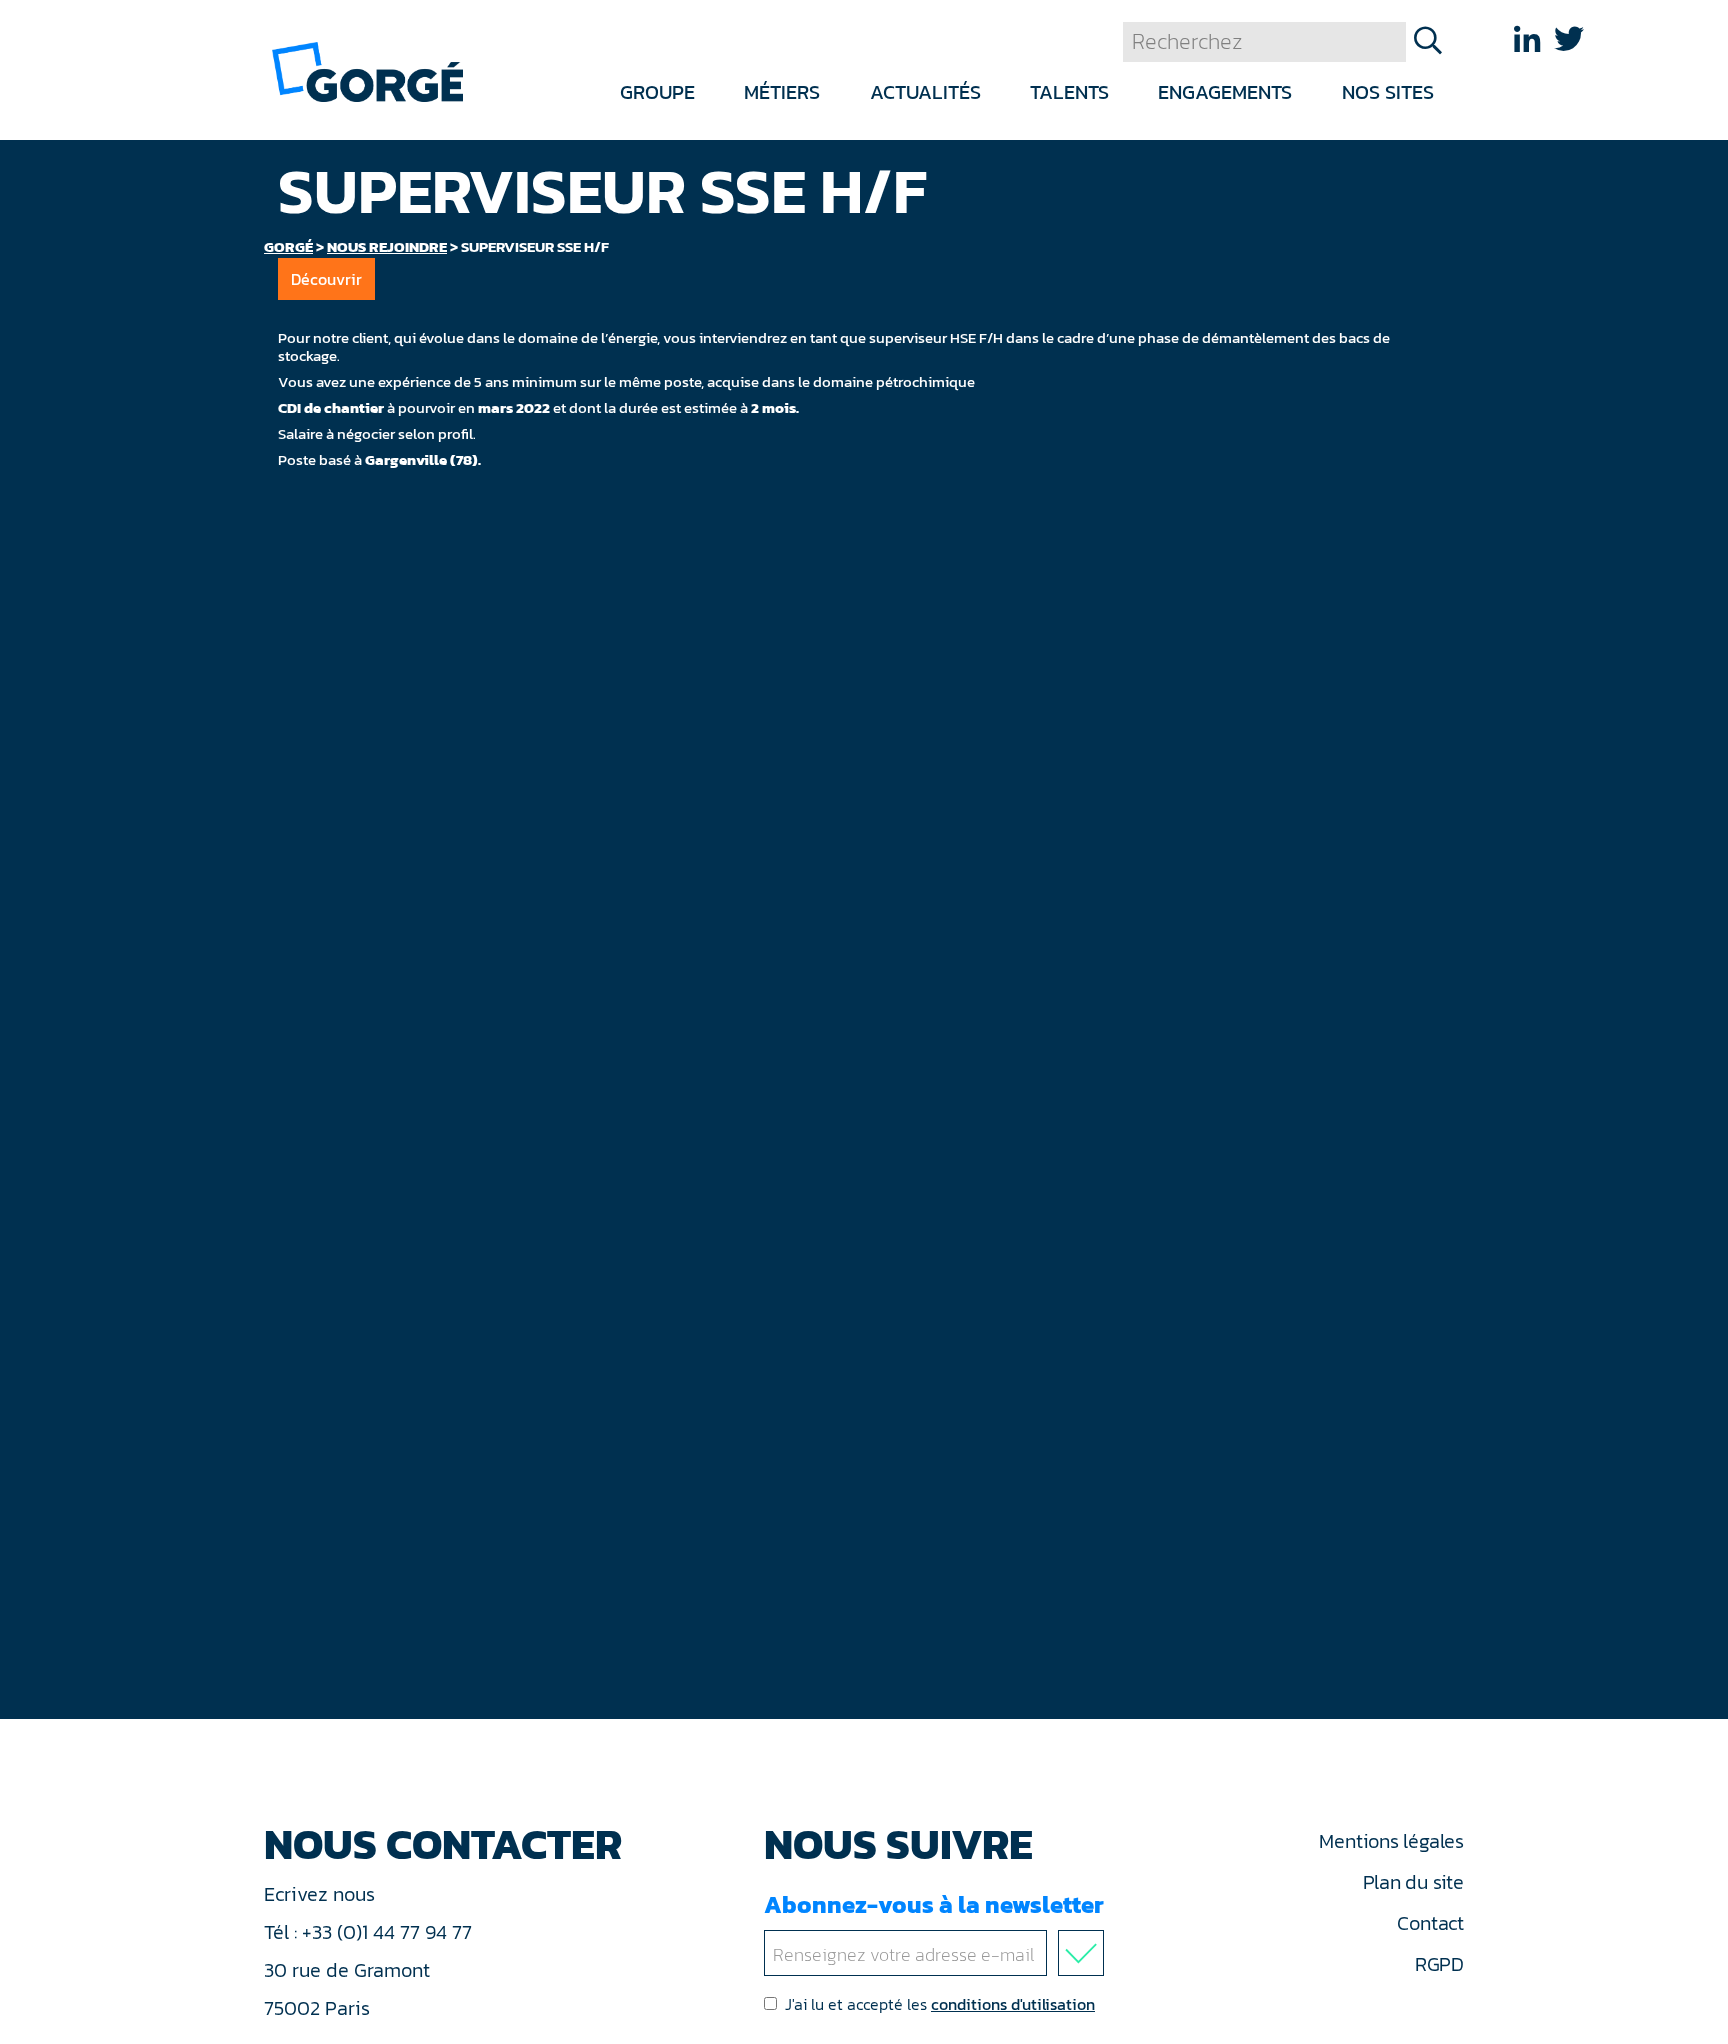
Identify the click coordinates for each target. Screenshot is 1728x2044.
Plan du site (1413, 1882)
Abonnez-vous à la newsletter (934, 1904)
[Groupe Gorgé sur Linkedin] (1527, 39)
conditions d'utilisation (1013, 2004)
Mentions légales (1391, 1841)
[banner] (367, 70)
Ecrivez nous (322, 1894)
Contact (1430, 1923)
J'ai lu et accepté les (940, 2004)
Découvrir (326, 279)
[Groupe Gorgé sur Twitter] (1569, 39)
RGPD (1439, 1964)
